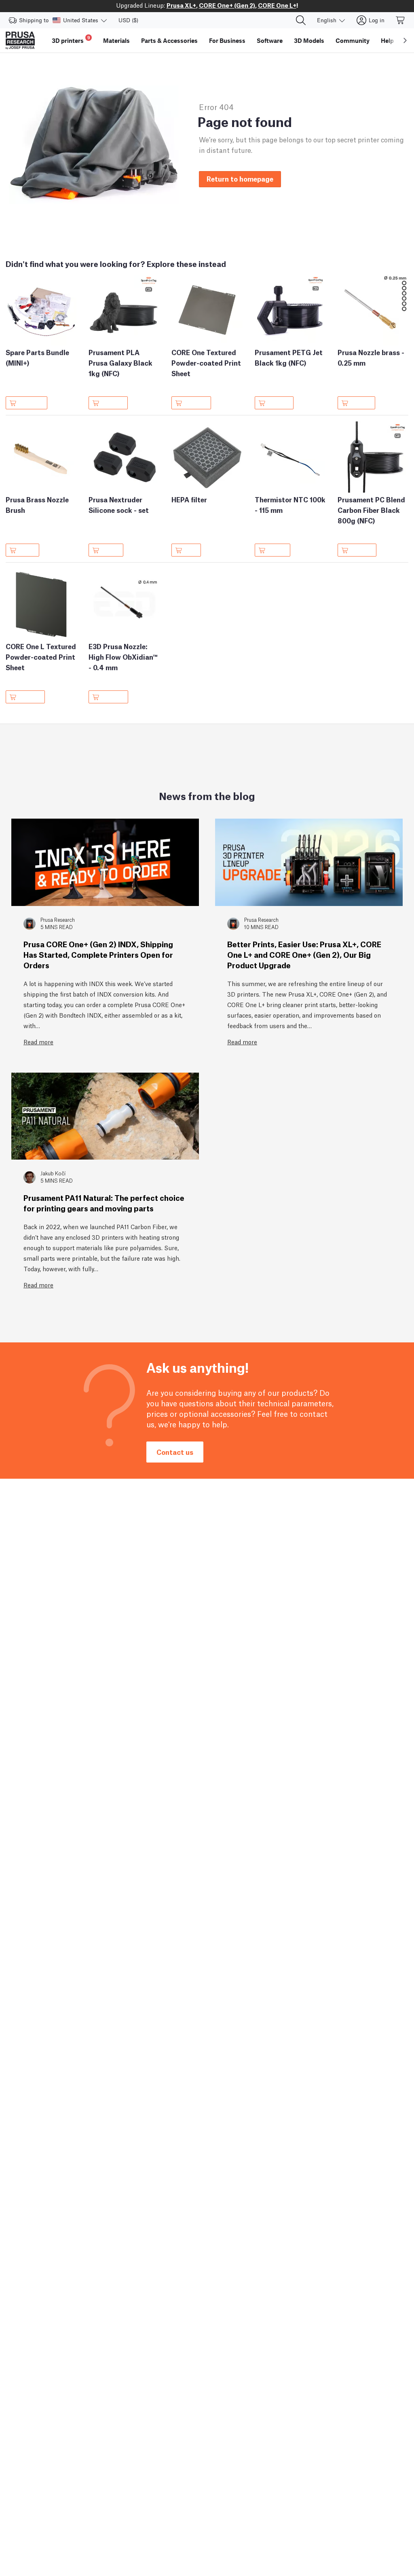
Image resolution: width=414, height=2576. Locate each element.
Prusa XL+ (181, 5)
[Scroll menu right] (405, 40)
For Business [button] (227, 40)
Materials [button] (116, 40)
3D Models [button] (309, 40)
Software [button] (270, 40)
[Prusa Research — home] (20, 40)
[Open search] (301, 20)
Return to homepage (240, 179)
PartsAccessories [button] (169, 40)
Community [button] (353, 40)
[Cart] (401, 20)
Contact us (175, 1452)
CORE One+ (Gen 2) (227, 5)
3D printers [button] (71, 39)
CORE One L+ (277, 5)
